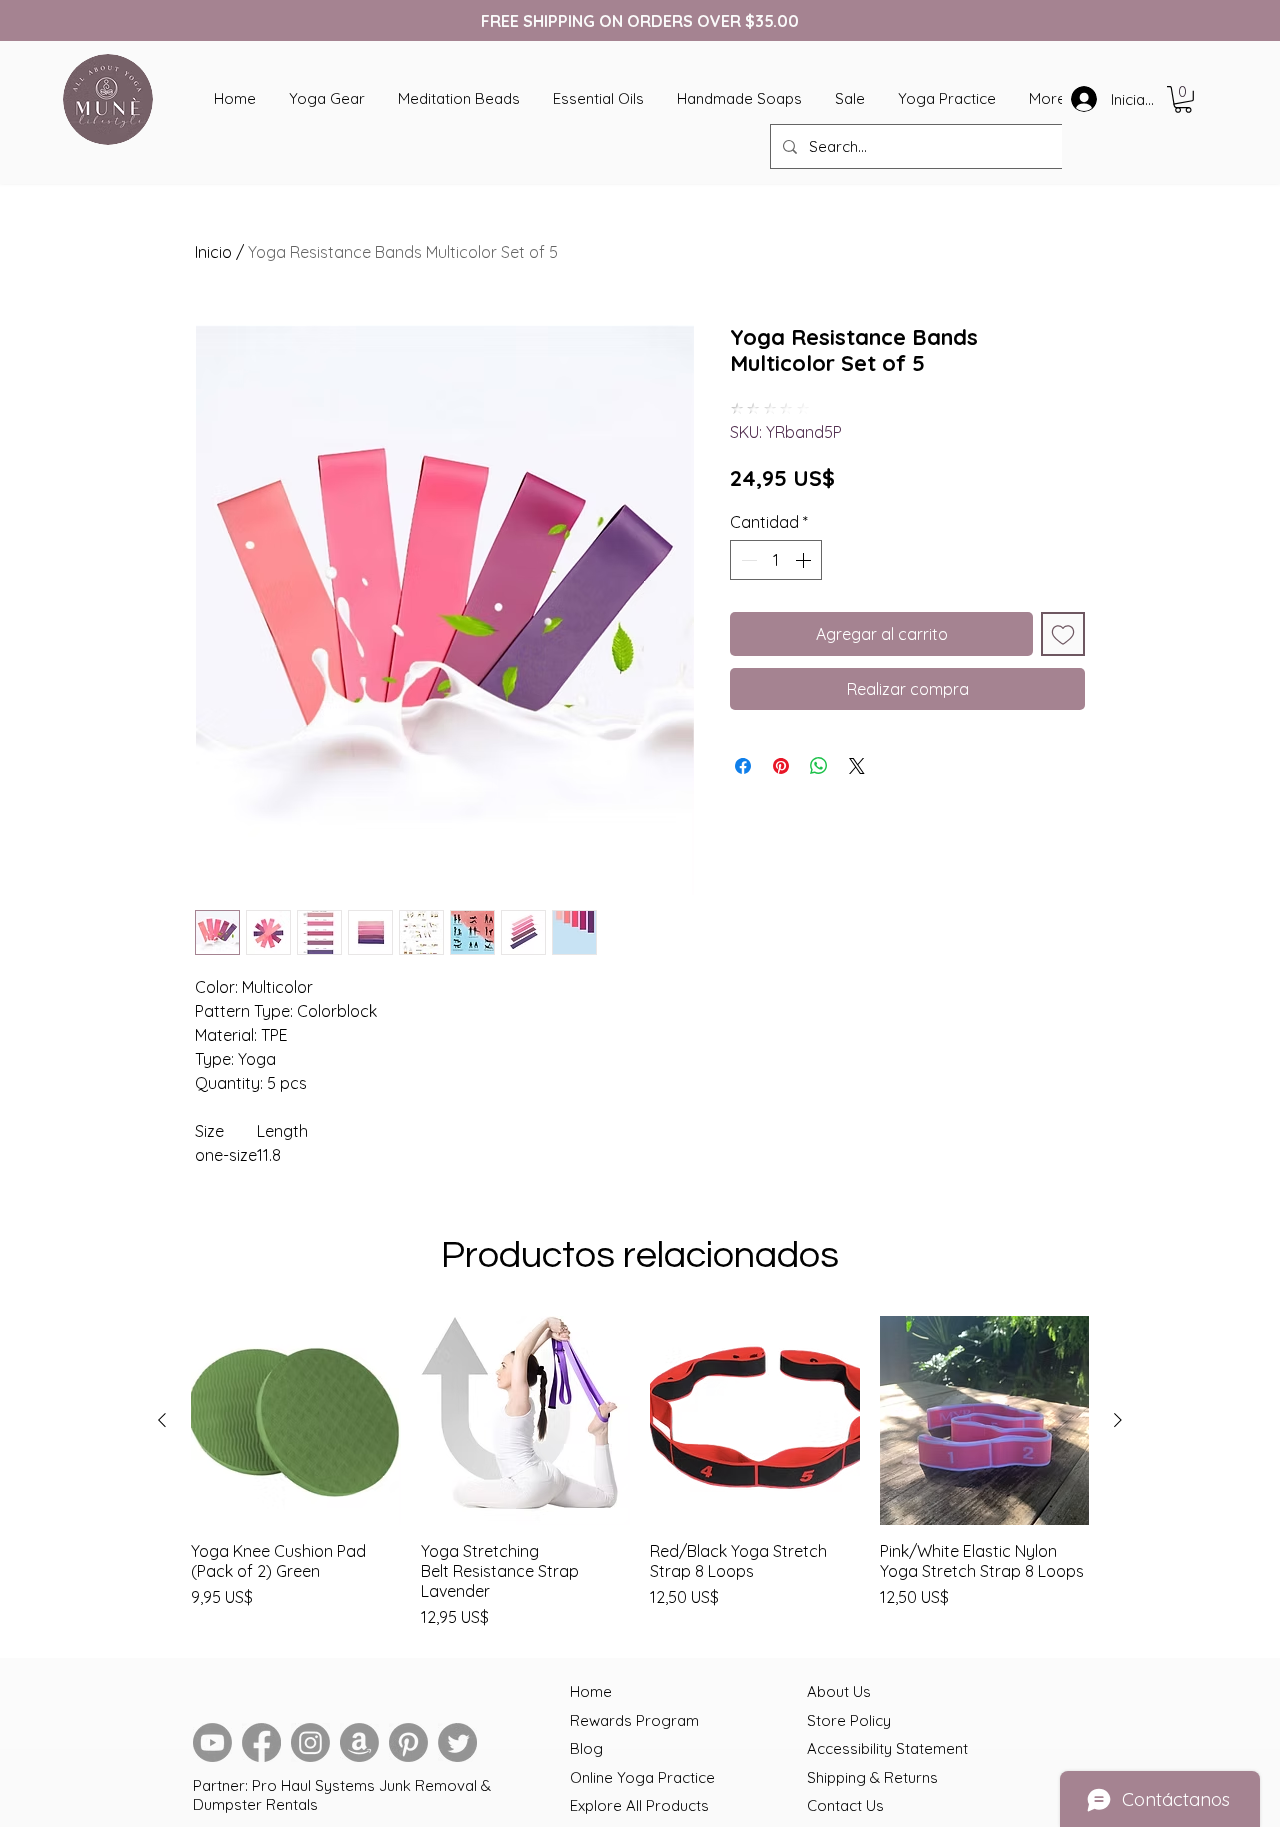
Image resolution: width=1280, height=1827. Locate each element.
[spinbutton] (776, 560)
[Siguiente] (1118, 1420)
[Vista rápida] (296, 1421)
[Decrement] (747, 560)
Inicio (213, 252)
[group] (640, 1473)
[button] (1183, 99)
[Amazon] (359, 1742)
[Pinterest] (408, 1742)
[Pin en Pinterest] (781, 766)
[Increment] (805, 560)
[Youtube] (212, 1742)
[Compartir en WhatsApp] (819, 766)
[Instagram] (310, 1742)
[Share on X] (857, 766)
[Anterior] (162, 1420)
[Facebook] (261, 1742)
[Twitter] (457, 1742)
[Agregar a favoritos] (1063, 634)
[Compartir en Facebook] (743, 766)
